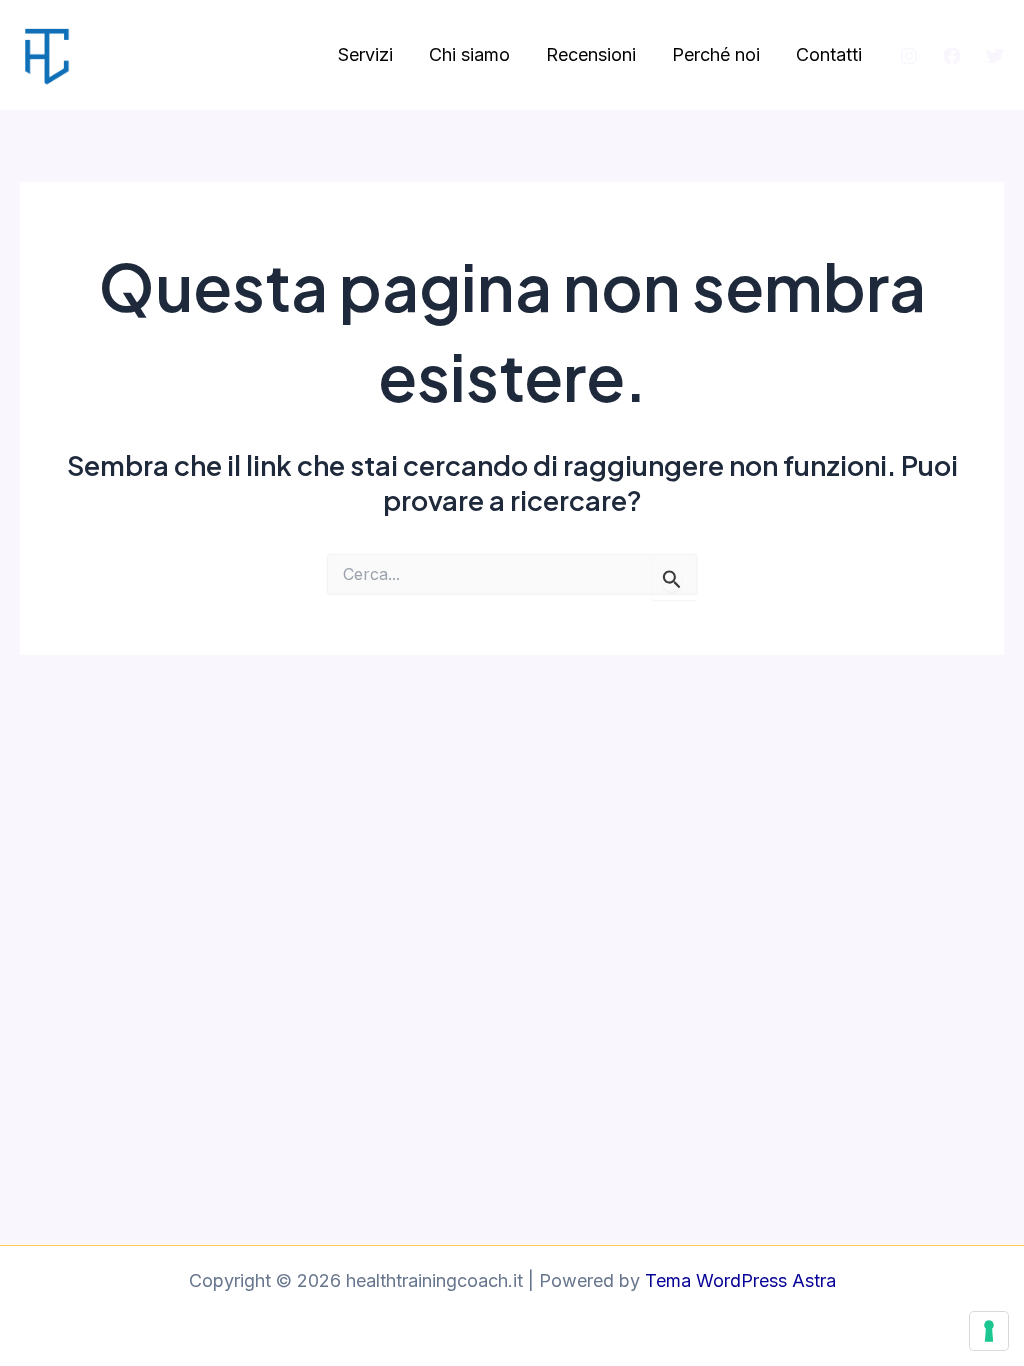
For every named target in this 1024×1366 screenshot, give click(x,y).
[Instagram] (909, 56)
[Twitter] (995, 56)
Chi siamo (469, 54)
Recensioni (591, 54)
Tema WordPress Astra (740, 1280)
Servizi (365, 54)
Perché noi (716, 54)
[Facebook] (952, 56)
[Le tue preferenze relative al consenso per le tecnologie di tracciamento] (989, 1331)
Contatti (829, 54)
